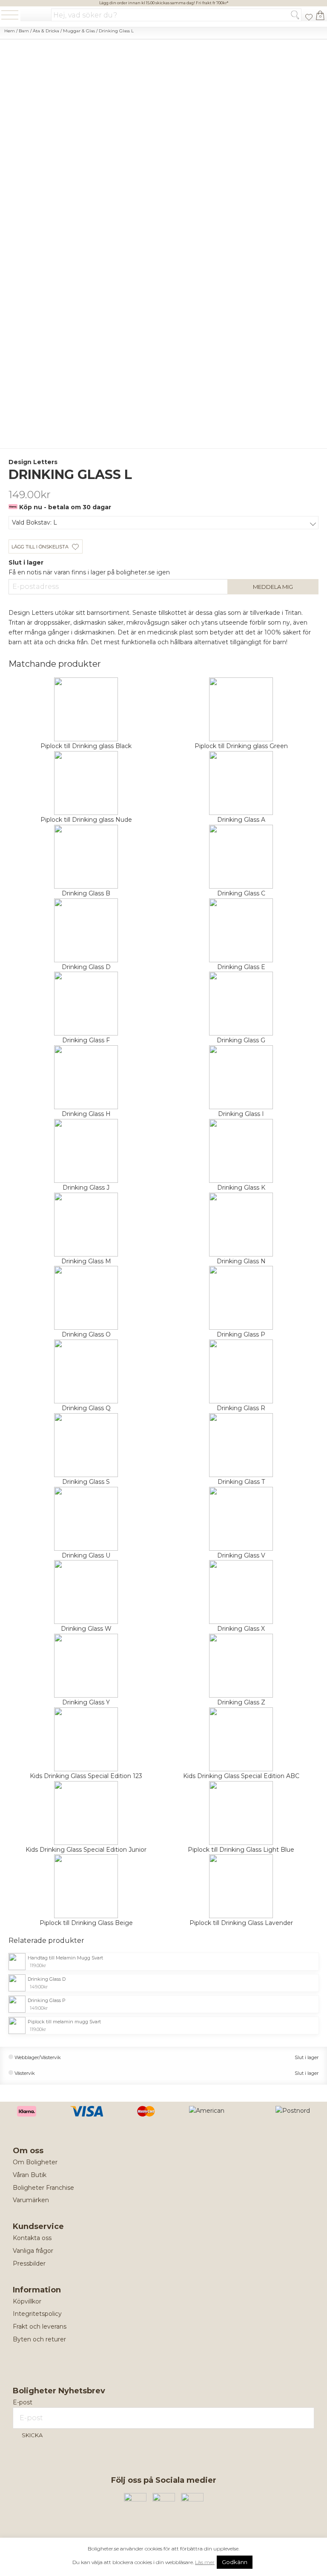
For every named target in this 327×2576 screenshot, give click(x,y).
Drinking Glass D (86, 967)
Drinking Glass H (86, 1114)
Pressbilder (29, 2263)
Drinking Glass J (86, 1188)
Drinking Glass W (86, 1629)
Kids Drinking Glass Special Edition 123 (86, 1776)
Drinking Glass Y (86, 1702)
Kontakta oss (32, 2238)
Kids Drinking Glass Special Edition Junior (86, 1850)
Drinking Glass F (86, 1040)
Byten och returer (39, 2339)
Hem (10, 31)
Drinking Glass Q (86, 1408)
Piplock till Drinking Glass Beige (86, 1923)
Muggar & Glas (79, 31)
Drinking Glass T (241, 1482)
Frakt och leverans (40, 2326)
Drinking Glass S (86, 1482)
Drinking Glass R (241, 1408)
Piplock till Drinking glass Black (86, 746)
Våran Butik (30, 2175)
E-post (23, 2402)
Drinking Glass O (86, 1334)
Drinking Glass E (241, 967)
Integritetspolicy (37, 2314)
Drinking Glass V (241, 1555)
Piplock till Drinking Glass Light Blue (241, 1850)
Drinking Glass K (241, 1188)
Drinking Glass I (241, 1114)
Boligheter (36, 16)
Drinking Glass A (241, 820)
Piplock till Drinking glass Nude (86, 820)
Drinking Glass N (241, 1261)
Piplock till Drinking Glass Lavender (241, 1923)
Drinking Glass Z (241, 1702)
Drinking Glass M (86, 1261)
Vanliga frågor (33, 2251)
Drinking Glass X (241, 1629)
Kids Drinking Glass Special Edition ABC (241, 1776)
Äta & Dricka (46, 31)
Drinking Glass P (241, 1334)
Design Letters (33, 462)
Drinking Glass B (86, 893)
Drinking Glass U (86, 1555)
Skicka (32, 2435)
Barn (24, 31)
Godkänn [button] (235, 2562)
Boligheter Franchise (43, 2188)
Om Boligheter (35, 2162)
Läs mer (205, 2562)
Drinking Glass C (241, 893)
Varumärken (31, 2200)
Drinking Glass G (241, 1040)
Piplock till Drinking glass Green (241, 746)
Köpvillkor (27, 2301)
